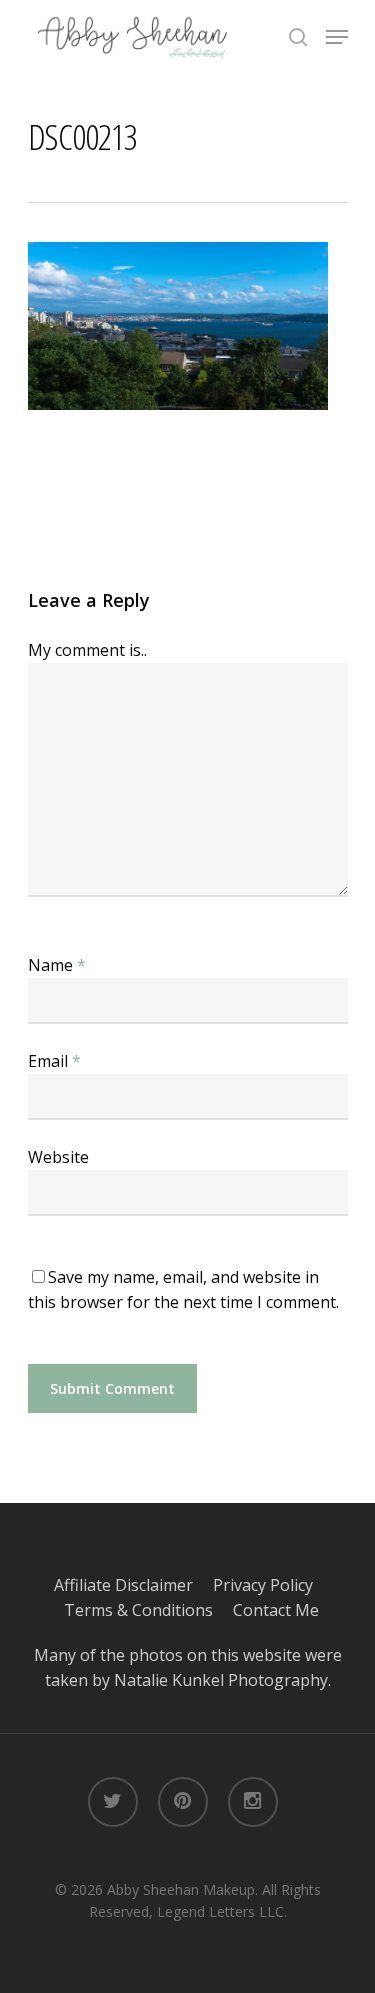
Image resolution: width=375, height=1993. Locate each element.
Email (54, 1061)
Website (58, 1157)
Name (57, 965)
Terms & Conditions (148, 1610)
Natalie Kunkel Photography (221, 1680)
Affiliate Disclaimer (133, 1585)
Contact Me (276, 1610)
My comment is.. (87, 650)
